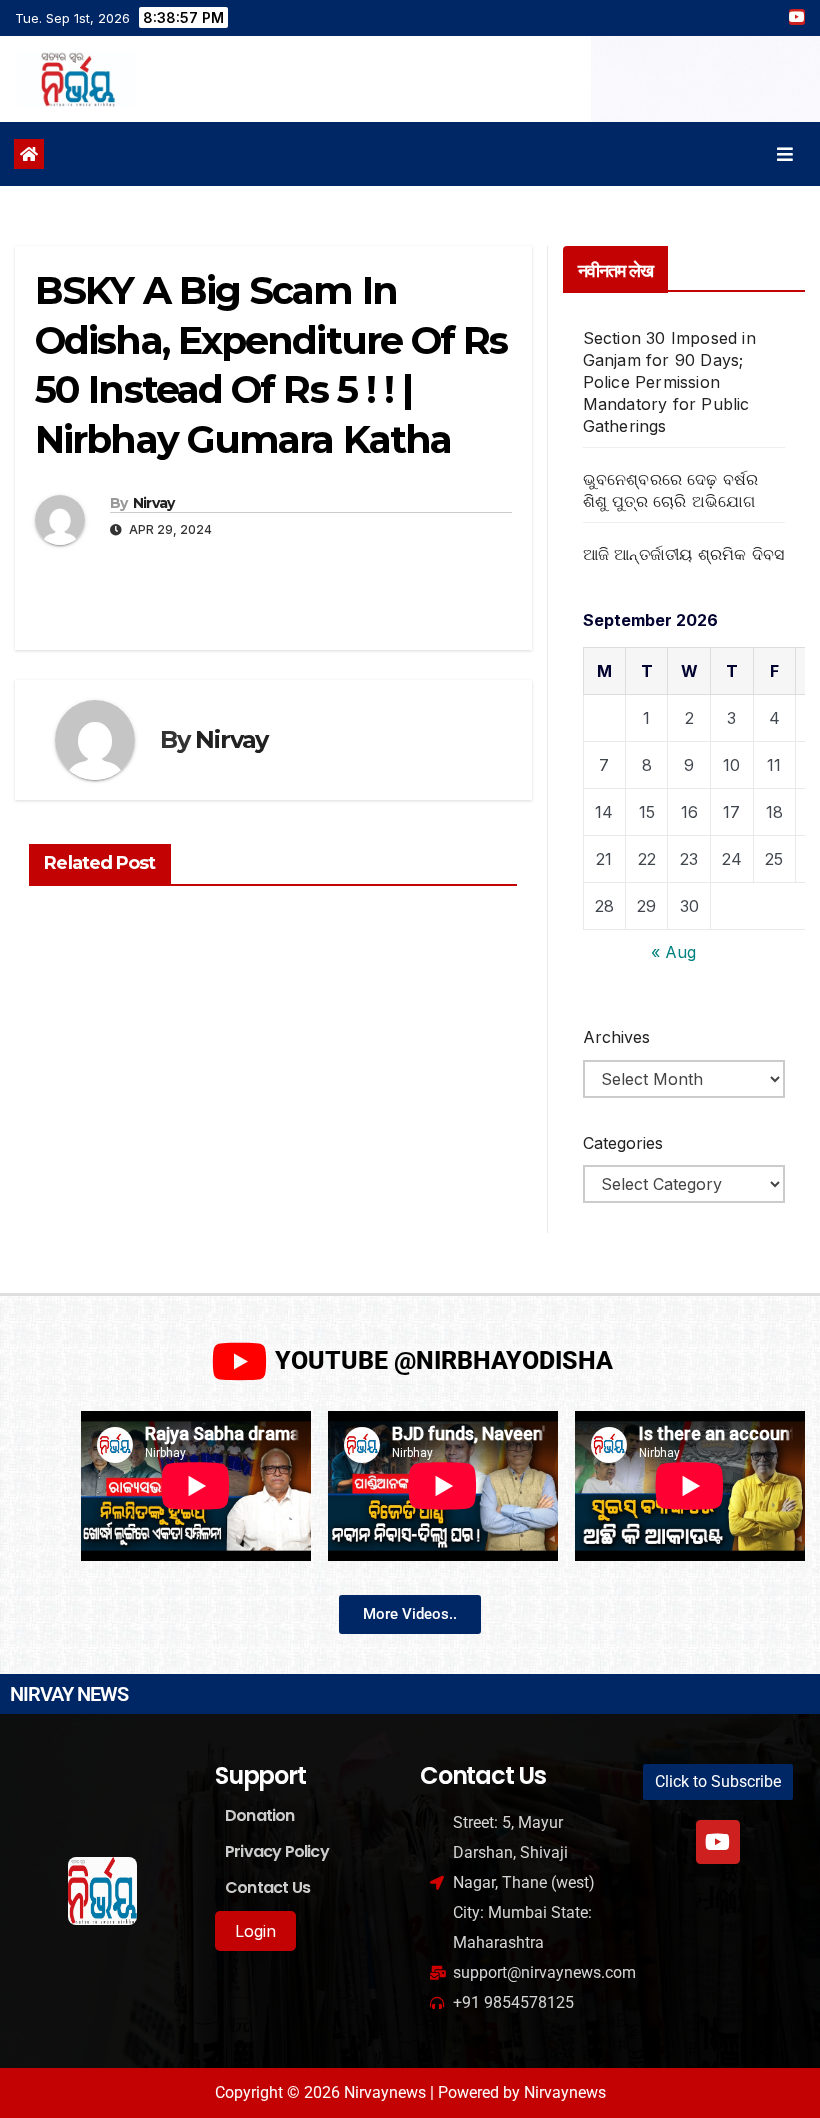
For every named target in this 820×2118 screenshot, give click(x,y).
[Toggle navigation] (785, 154)
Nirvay (154, 503)
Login (255, 1931)
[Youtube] (718, 1842)
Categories (623, 1143)
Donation (260, 1815)
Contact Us (267, 1887)
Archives (616, 1037)
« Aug (673, 952)
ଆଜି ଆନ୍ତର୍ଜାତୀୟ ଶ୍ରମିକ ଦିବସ (684, 554)
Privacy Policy (277, 1851)
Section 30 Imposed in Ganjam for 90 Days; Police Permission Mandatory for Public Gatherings (669, 382)
